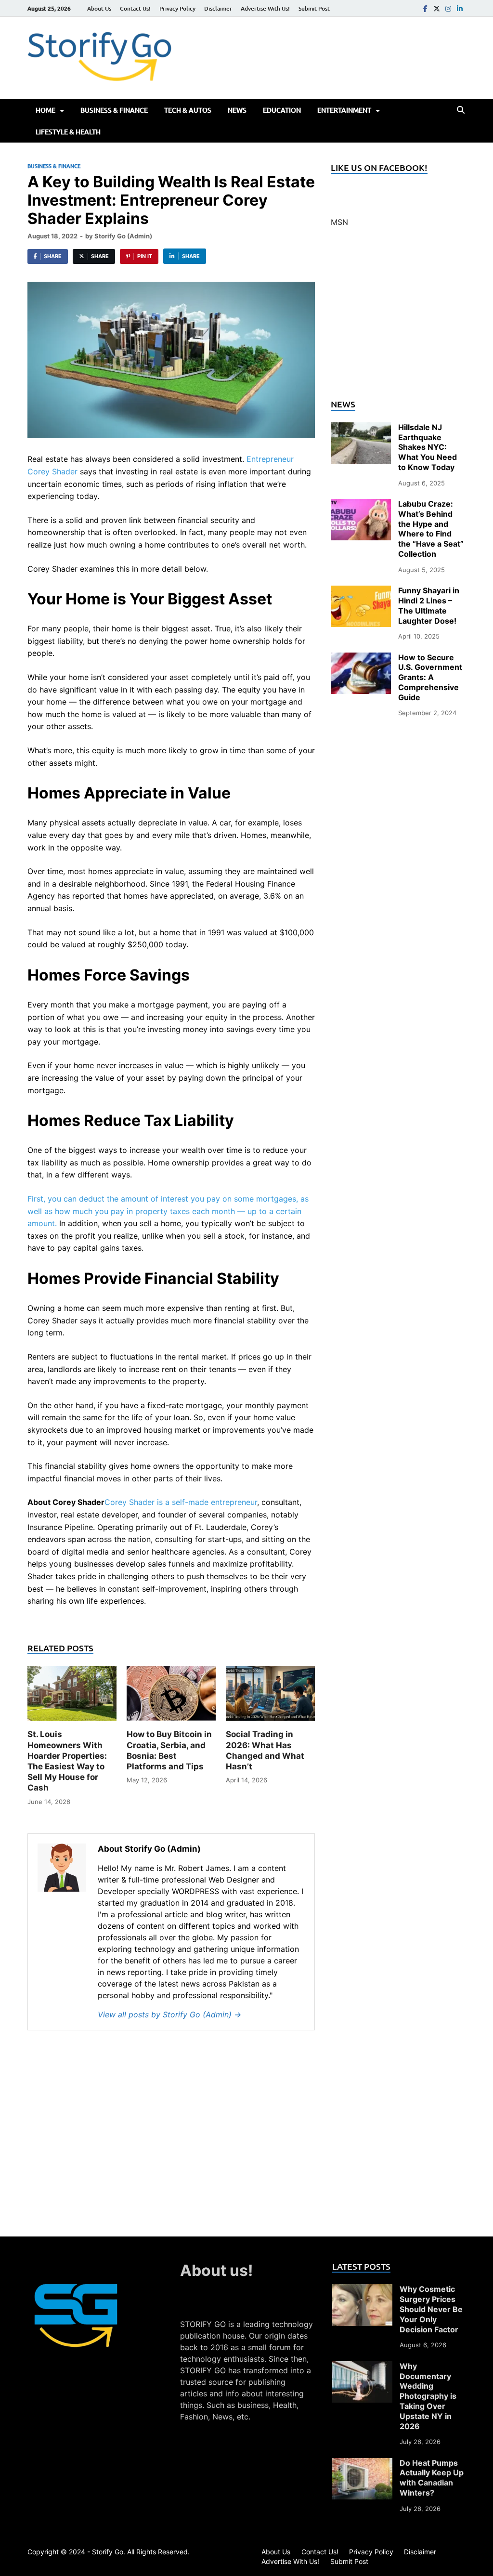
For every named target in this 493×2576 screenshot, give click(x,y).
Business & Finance (114, 110)
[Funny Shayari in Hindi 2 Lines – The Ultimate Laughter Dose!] (361, 591)
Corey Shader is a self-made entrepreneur (181, 1502)
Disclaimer (218, 8)
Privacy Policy (177, 8)
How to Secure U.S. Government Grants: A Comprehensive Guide (430, 677)
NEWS (237, 110)
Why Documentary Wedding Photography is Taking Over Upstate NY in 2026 (428, 2396)
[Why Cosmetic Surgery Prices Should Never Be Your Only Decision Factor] (362, 2290)
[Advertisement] (398, 319)
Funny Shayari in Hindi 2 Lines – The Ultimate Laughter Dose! (429, 605)
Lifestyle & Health (68, 132)
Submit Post (314, 8)
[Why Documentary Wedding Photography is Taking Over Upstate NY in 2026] (362, 2367)
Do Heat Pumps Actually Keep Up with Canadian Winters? (432, 2478)
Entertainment (344, 110)
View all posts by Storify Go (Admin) (169, 2014)
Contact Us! (135, 8)
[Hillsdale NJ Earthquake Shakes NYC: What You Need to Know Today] (361, 428)
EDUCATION (282, 110)
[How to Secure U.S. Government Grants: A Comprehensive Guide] (361, 658)
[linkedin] (460, 8)
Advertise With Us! (265, 8)
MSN (339, 222)
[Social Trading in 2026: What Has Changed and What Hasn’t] (270, 1697)
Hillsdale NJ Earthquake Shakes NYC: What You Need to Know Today (428, 447)
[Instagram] (448, 8)
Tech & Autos (188, 110)
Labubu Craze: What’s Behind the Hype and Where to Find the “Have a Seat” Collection (431, 529)
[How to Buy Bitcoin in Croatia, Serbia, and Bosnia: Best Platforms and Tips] (171, 1697)
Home (45, 110)
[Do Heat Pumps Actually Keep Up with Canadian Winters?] (362, 2464)
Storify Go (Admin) (123, 236)
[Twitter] (437, 8)
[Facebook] (425, 8)
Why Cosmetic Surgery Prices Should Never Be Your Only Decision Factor (431, 2309)
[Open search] (461, 110)
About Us (99, 8)
